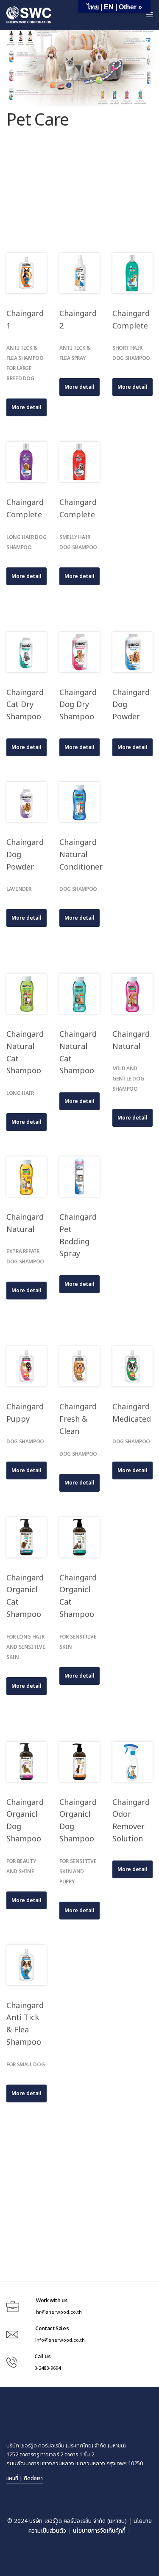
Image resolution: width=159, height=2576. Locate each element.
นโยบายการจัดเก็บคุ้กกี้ (99, 2531)
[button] (26, 407)
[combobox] (79, 525)
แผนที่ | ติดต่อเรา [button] (25, 2478)
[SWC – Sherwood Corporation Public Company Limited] (29, 15)
